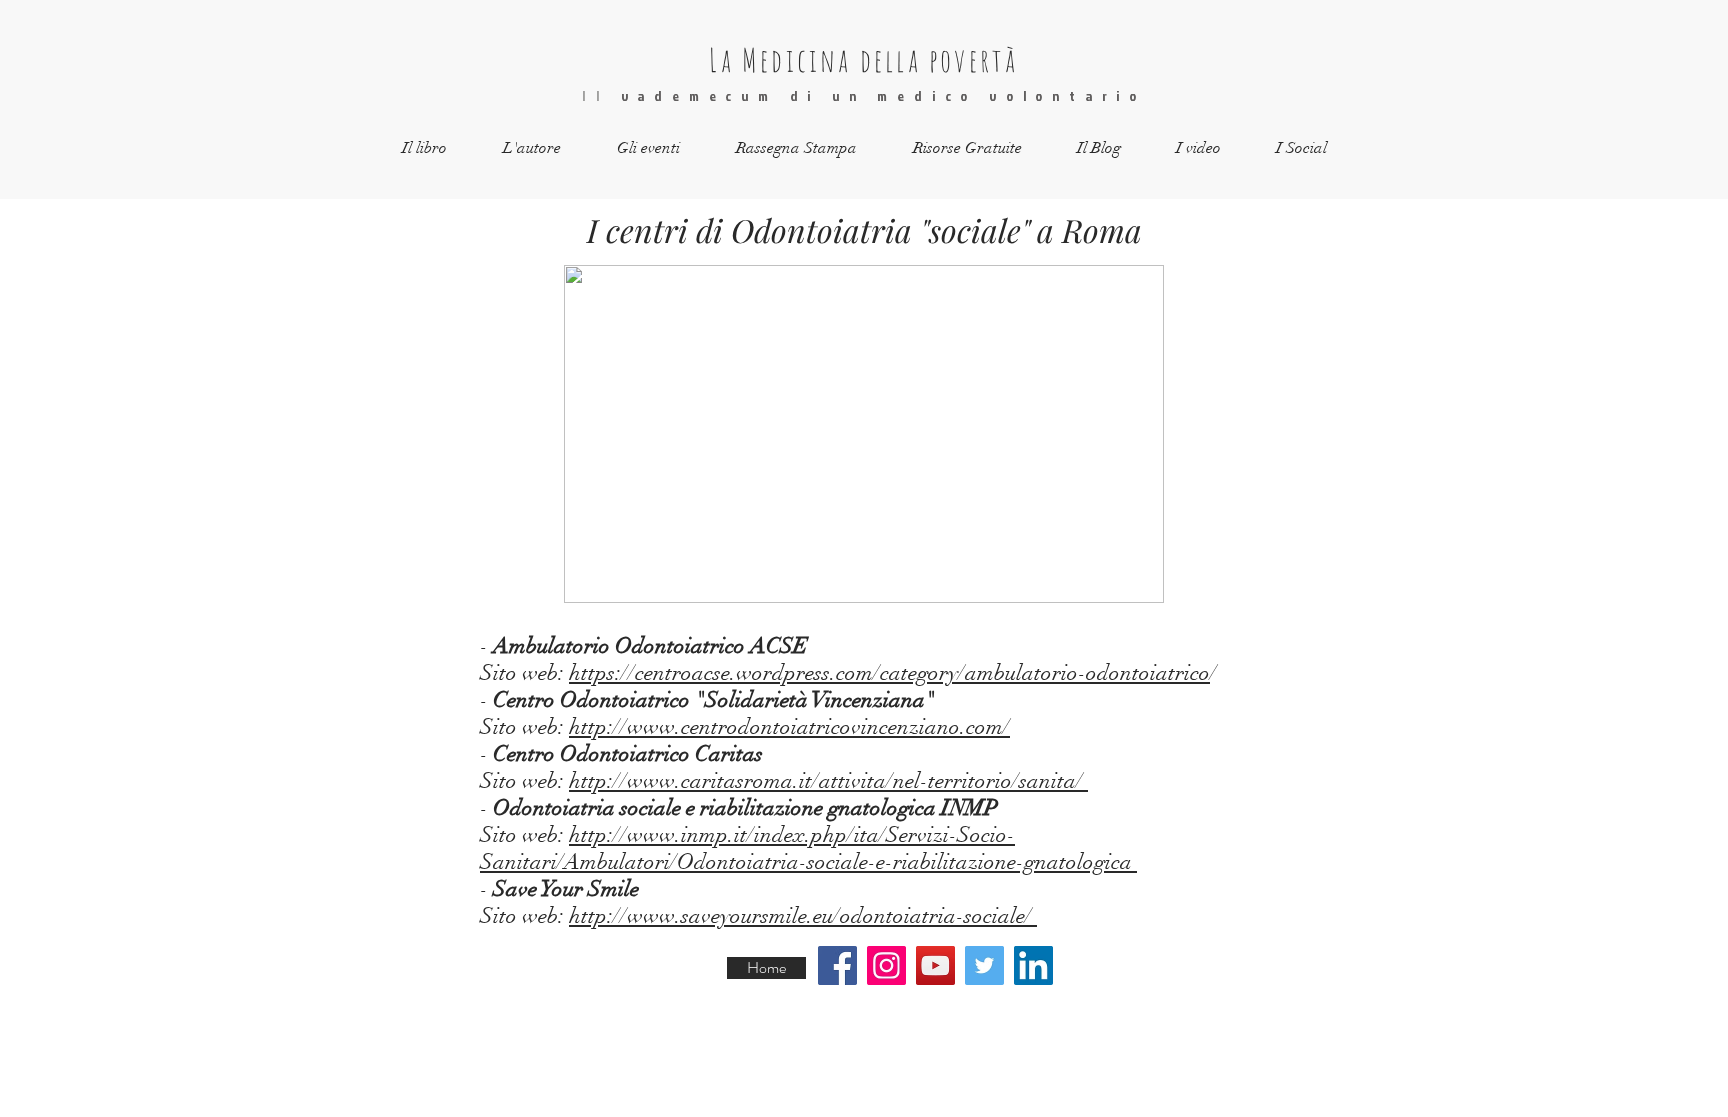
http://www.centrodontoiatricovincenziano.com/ (789, 726)
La (721, 59)
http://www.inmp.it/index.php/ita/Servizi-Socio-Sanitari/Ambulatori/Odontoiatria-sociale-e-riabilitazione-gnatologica (808, 848)
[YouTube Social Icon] (935, 965)
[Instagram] (886, 965)
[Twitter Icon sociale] (984, 965)
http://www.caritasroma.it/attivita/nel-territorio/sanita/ (828, 780)
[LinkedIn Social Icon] (1033, 965)
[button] (424, 148)
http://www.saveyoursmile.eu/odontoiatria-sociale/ (803, 915)
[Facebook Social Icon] (837, 965)
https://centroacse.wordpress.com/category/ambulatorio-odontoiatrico (889, 672)
